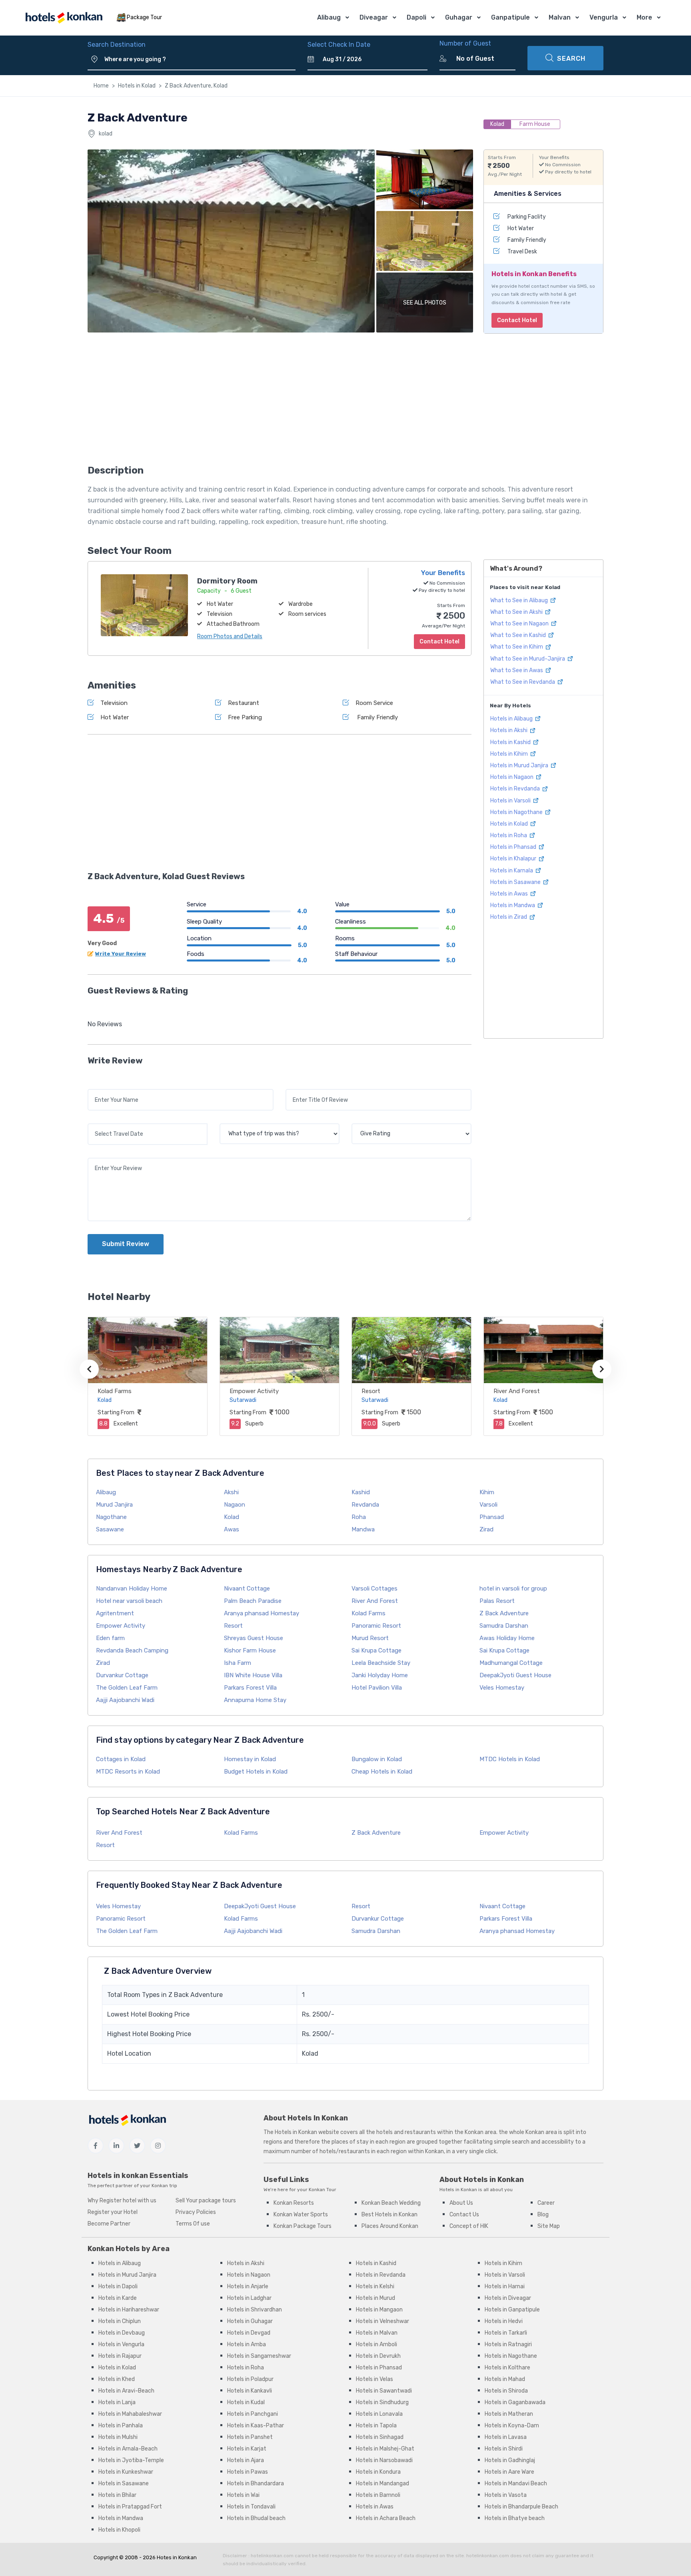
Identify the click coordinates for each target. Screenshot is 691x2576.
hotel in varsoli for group (513, 1589)
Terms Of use (193, 2224)
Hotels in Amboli (376, 2344)
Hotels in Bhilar (117, 2495)
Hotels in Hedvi (504, 2321)
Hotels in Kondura (378, 2472)
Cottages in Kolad (121, 1759)
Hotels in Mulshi (118, 2437)
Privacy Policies (196, 2212)
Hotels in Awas (510, 894)
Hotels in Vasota (506, 2495)
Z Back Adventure (504, 1613)
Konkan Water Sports (301, 2215)
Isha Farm (238, 1663)
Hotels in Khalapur (514, 859)
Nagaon (235, 1505)
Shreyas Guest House (254, 1638)
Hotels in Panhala (121, 2426)
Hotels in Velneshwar (382, 2321)
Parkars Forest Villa (250, 1688)
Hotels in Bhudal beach (256, 2518)
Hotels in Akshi (509, 730)
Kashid (361, 1492)
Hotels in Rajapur (120, 2356)
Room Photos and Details (230, 636)
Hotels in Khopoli (119, 2530)
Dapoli (416, 17)
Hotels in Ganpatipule (512, 2310)
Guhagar (459, 17)
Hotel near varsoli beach (129, 1601)
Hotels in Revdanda (516, 789)
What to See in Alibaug (520, 600)
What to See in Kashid (519, 635)
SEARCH (571, 59)
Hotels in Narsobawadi (384, 2460)
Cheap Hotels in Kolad (382, 1772)
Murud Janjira (114, 1505)
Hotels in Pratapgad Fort (130, 2507)
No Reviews (105, 1024)
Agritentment (115, 1613)
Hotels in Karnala (512, 870)
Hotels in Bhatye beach (515, 2518)
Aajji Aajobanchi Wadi (125, 1700)
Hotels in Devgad (249, 2333)
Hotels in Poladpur (250, 2379)
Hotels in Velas (374, 2379)
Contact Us (464, 2215)
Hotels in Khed (117, 2379)
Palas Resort (497, 1601)
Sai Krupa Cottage (376, 1650)
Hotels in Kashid (511, 742)
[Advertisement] (280, 401)
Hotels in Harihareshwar (129, 2310)
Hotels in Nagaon (512, 777)
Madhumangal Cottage (511, 1663)
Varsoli (488, 1505)
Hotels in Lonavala (379, 2414)
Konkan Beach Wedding (391, 2203)
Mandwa (363, 1529)
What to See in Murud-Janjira (528, 658)
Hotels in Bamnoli (378, 2495)
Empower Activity (254, 1391)
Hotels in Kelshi (375, 2286)
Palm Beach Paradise (253, 1601)
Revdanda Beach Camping (132, 1650)
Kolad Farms (115, 1391)
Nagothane (111, 1517)
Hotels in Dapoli (118, 2286)
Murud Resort (370, 1638)
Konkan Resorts (294, 2203)
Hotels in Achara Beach (386, 2518)
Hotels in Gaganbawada (515, 2402)
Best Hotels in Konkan (389, 2215)
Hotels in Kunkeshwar (126, 2472)
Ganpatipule (510, 17)
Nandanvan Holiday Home (132, 1589)
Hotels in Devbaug (122, 2333)
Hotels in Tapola (376, 2426)
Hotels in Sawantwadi (384, 2391)
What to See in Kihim (517, 647)
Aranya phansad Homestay (262, 1613)
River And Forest (517, 1391)
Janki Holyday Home (380, 1675)
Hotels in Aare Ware (509, 2472)
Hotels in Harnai (505, 2286)
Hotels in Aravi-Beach (126, 2391)
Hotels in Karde (118, 2298)
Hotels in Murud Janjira (520, 765)
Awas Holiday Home (507, 1638)
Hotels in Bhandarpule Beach (521, 2507)
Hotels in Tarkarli (506, 2333)
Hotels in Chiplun (120, 2321)
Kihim (487, 1492)
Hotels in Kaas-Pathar (256, 2426)
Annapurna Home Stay (255, 1700)
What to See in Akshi (517, 612)
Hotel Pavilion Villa (377, 1688)
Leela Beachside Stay (381, 1663)
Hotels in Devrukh (378, 2356)
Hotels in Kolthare (507, 2368)
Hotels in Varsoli (511, 800)
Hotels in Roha (509, 835)
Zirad (486, 1529)
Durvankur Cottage (122, 1675)
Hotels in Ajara (246, 2460)
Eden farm (110, 1638)
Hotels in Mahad (505, 2379)
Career (546, 2203)
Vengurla (604, 17)
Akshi (231, 1492)
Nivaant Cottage (247, 1589)
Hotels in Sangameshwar (259, 2356)
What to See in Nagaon (520, 624)
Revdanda (365, 1505)
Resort (371, 1391)
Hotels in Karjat (247, 2449)
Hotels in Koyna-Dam (512, 2426)
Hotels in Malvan (377, 2333)
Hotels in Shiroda (506, 2391)
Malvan (560, 17)
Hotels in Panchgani (253, 2414)
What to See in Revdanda (523, 682)
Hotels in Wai (243, 2495)
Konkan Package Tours (303, 2226)
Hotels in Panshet (250, 2437)
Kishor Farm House (250, 1650)
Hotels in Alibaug (512, 719)
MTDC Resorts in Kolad (128, 1772)
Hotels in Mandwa (513, 905)
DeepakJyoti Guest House (515, 1675)
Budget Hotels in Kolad (256, 1772)
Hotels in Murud (375, 2298)
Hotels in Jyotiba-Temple (131, 2460)
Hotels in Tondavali (251, 2507)
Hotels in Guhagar (250, 2321)
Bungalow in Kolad (377, 1759)
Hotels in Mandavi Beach (516, 2483)
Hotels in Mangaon (379, 2310)
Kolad (232, 1517)
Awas (232, 1529)
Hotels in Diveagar (508, 2298)
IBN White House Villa (253, 1675)
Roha (359, 1517)
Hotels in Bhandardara (256, 2483)
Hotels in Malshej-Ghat (385, 2449)
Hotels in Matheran (509, 2414)
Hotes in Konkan (177, 2557)
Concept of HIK (469, 2226)
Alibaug (329, 17)
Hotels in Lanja (117, 2402)
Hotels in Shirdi (504, 2449)
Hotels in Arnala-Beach (128, 2449)
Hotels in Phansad (514, 847)
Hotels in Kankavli (250, 2391)
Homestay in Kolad (250, 1759)
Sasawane (110, 1529)
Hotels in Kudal (246, 2402)
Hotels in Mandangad (382, 2483)
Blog (543, 2215)
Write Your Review (121, 954)
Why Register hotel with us (122, 2201)
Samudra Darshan (504, 1626)
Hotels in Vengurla (121, 2344)
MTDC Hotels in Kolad (510, 1759)
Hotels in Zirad (509, 917)
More (644, 17)
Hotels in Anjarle (248, 2286)
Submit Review (126, 1244)
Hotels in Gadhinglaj (510, 2460)
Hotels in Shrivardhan (255, 2310)
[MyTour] (64, 18)
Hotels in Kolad (137, 86)
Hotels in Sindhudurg (382, 2402)
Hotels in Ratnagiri (508, 2344)
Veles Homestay (502, 1688)
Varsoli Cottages (374, 1589)
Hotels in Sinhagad (380, 2437)
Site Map (549, 2226)
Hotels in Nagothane (517, 812)
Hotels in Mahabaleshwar (130, 2414)
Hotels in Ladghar (249, 2298)
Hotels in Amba (247, 2344)
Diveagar (374, 17)
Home (101, 86)
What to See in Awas (517, 670)
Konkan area (480, 2132)
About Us (461, 2203)
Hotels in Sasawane (516, 882)
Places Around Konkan (390, 2226)
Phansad (492, 1517)
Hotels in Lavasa (506, 2437)
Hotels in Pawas (248, 2472)
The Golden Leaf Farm (127, 1688)
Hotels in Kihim (510, 754)
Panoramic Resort (376, 1626)
